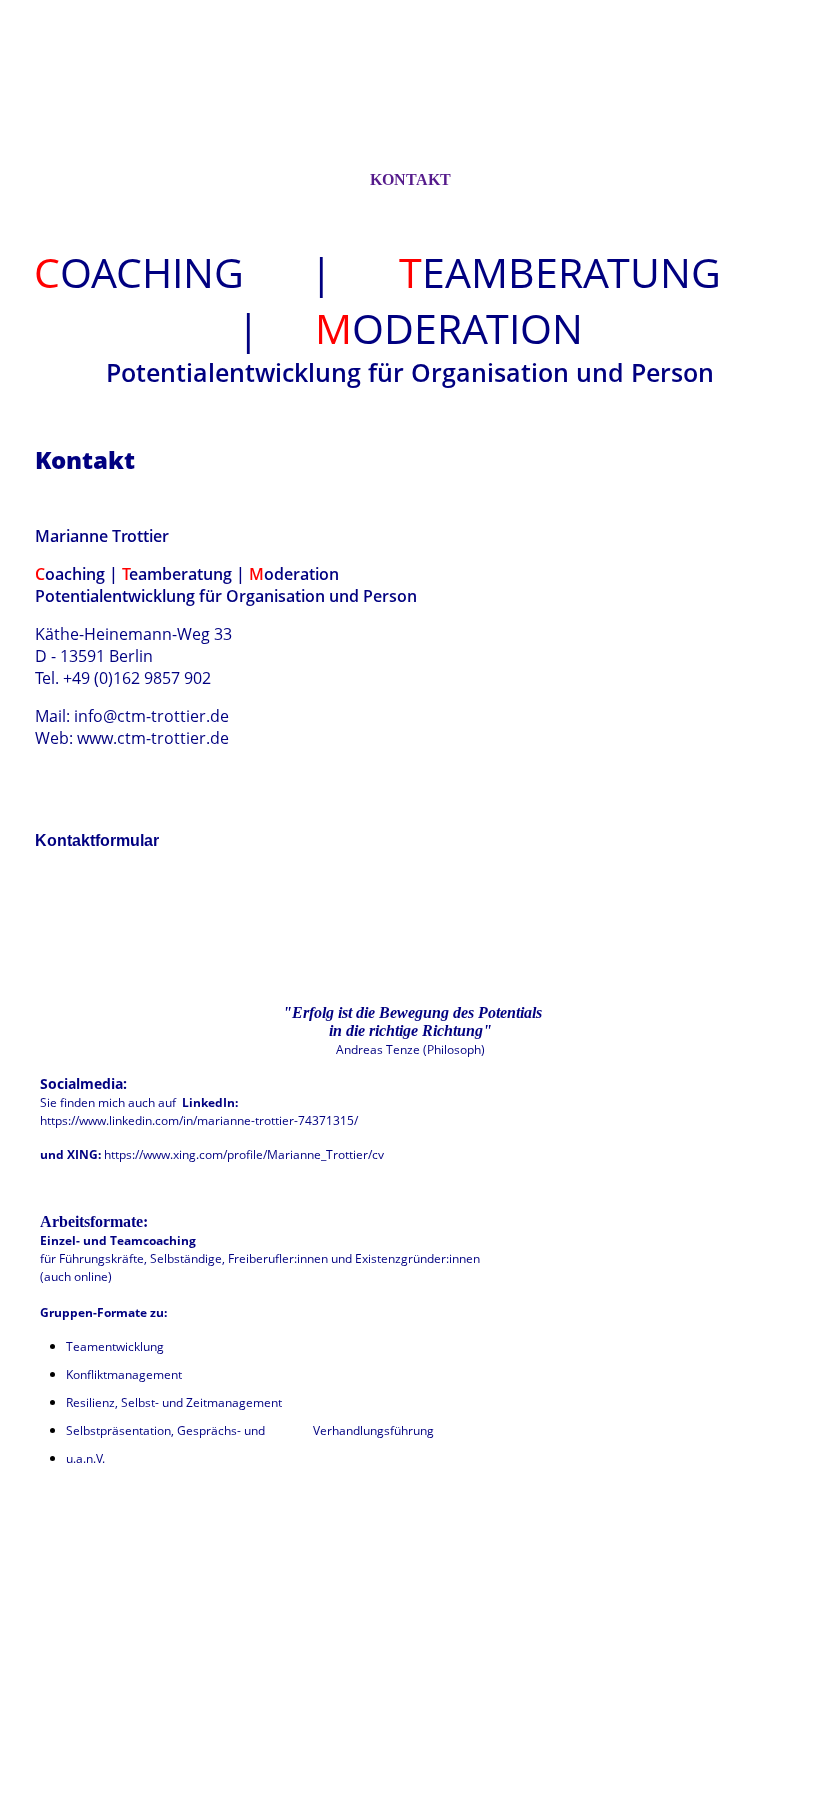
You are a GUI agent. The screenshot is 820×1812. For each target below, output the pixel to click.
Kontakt (410, 179)
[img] (410, 103)
